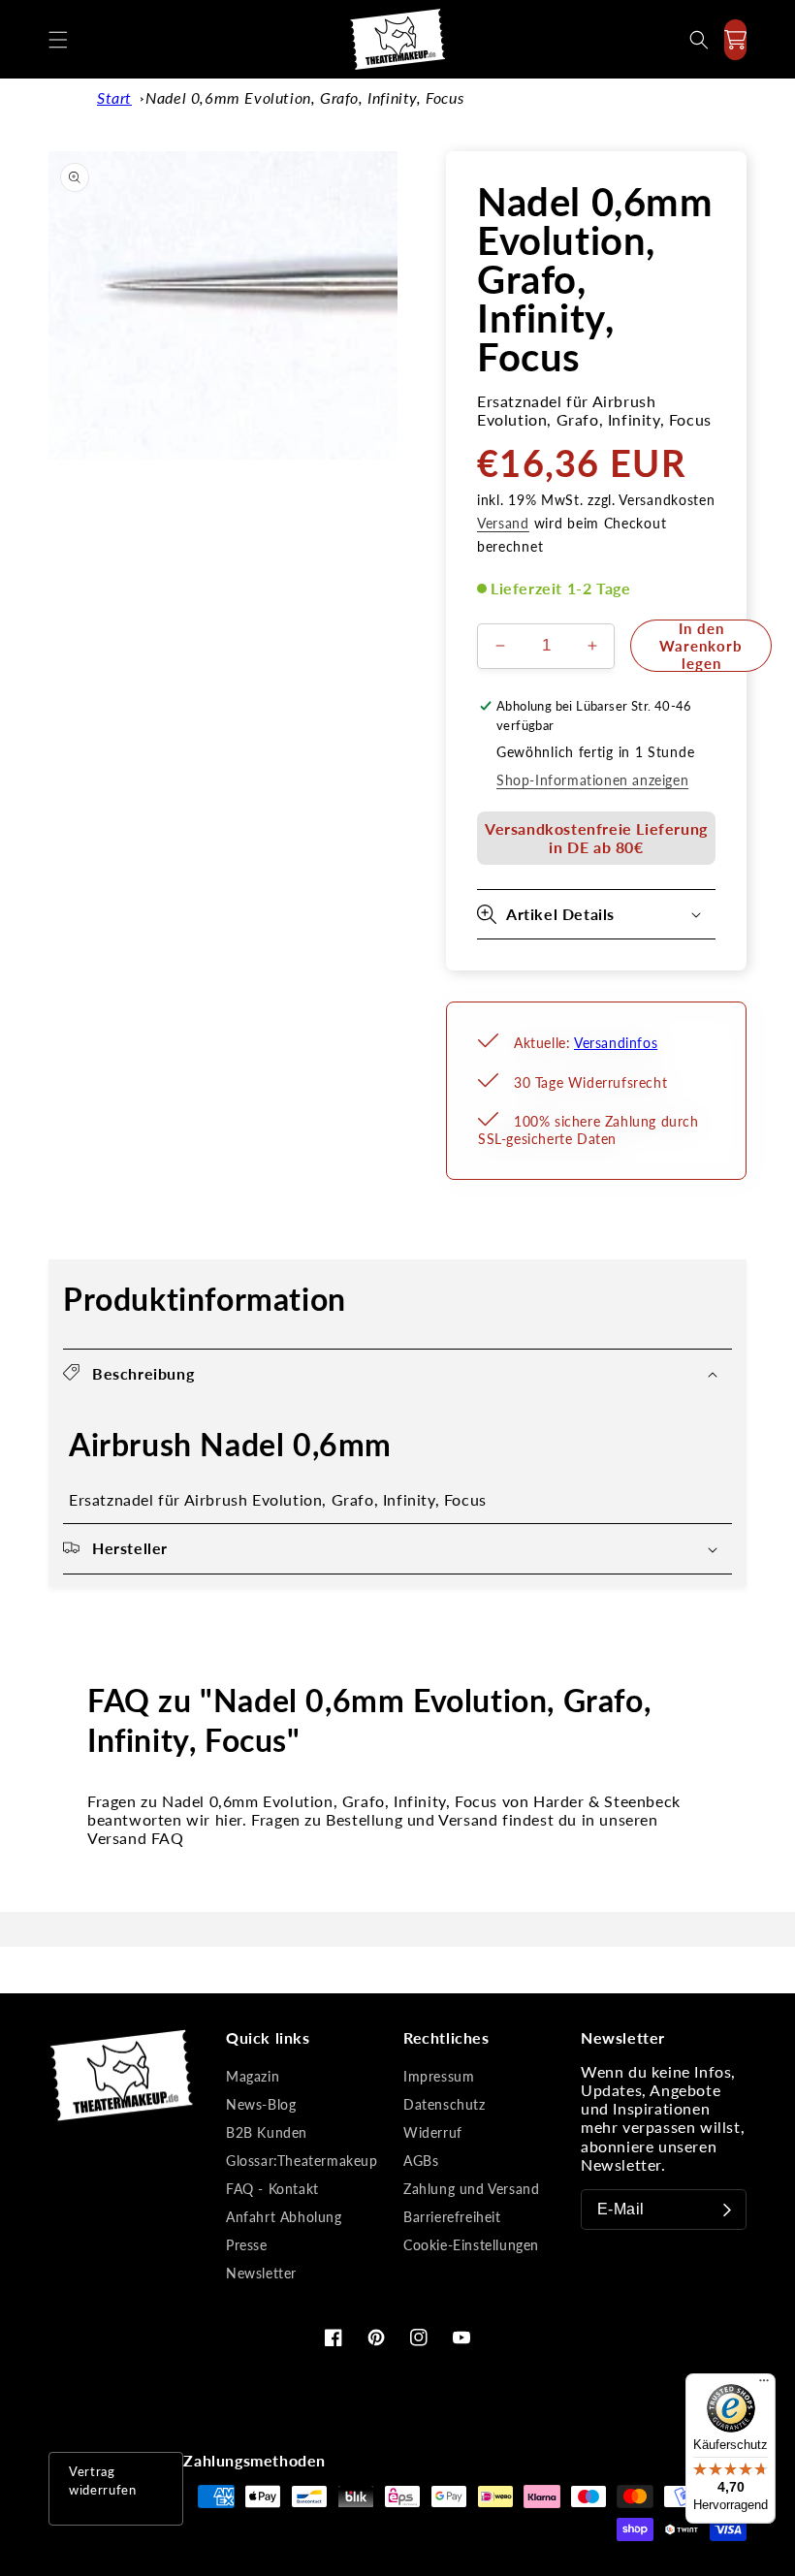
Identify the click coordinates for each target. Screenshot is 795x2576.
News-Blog (261, 2104)
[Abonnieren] (727, 2210)
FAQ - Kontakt (272, 2189)
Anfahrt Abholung (284, 2217)
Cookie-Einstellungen (471, 2245)
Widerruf (433, 2132)
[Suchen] (699, 40)
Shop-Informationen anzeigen (592, 780)
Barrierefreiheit (452, 2217)
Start (114, 97)
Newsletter (261, 2273)
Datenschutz (445, 2104)
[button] (58, 40)
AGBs (421, 2161)
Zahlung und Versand (471, 2189)
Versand (503, 523)
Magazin (253, 2076)
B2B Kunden (267, 2132)
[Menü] (764, 2385)
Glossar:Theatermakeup (302, 2161)
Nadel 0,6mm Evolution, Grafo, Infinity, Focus (304, 97)
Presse (247, 2245)
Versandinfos (616, 1043)
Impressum (439, 2076)
